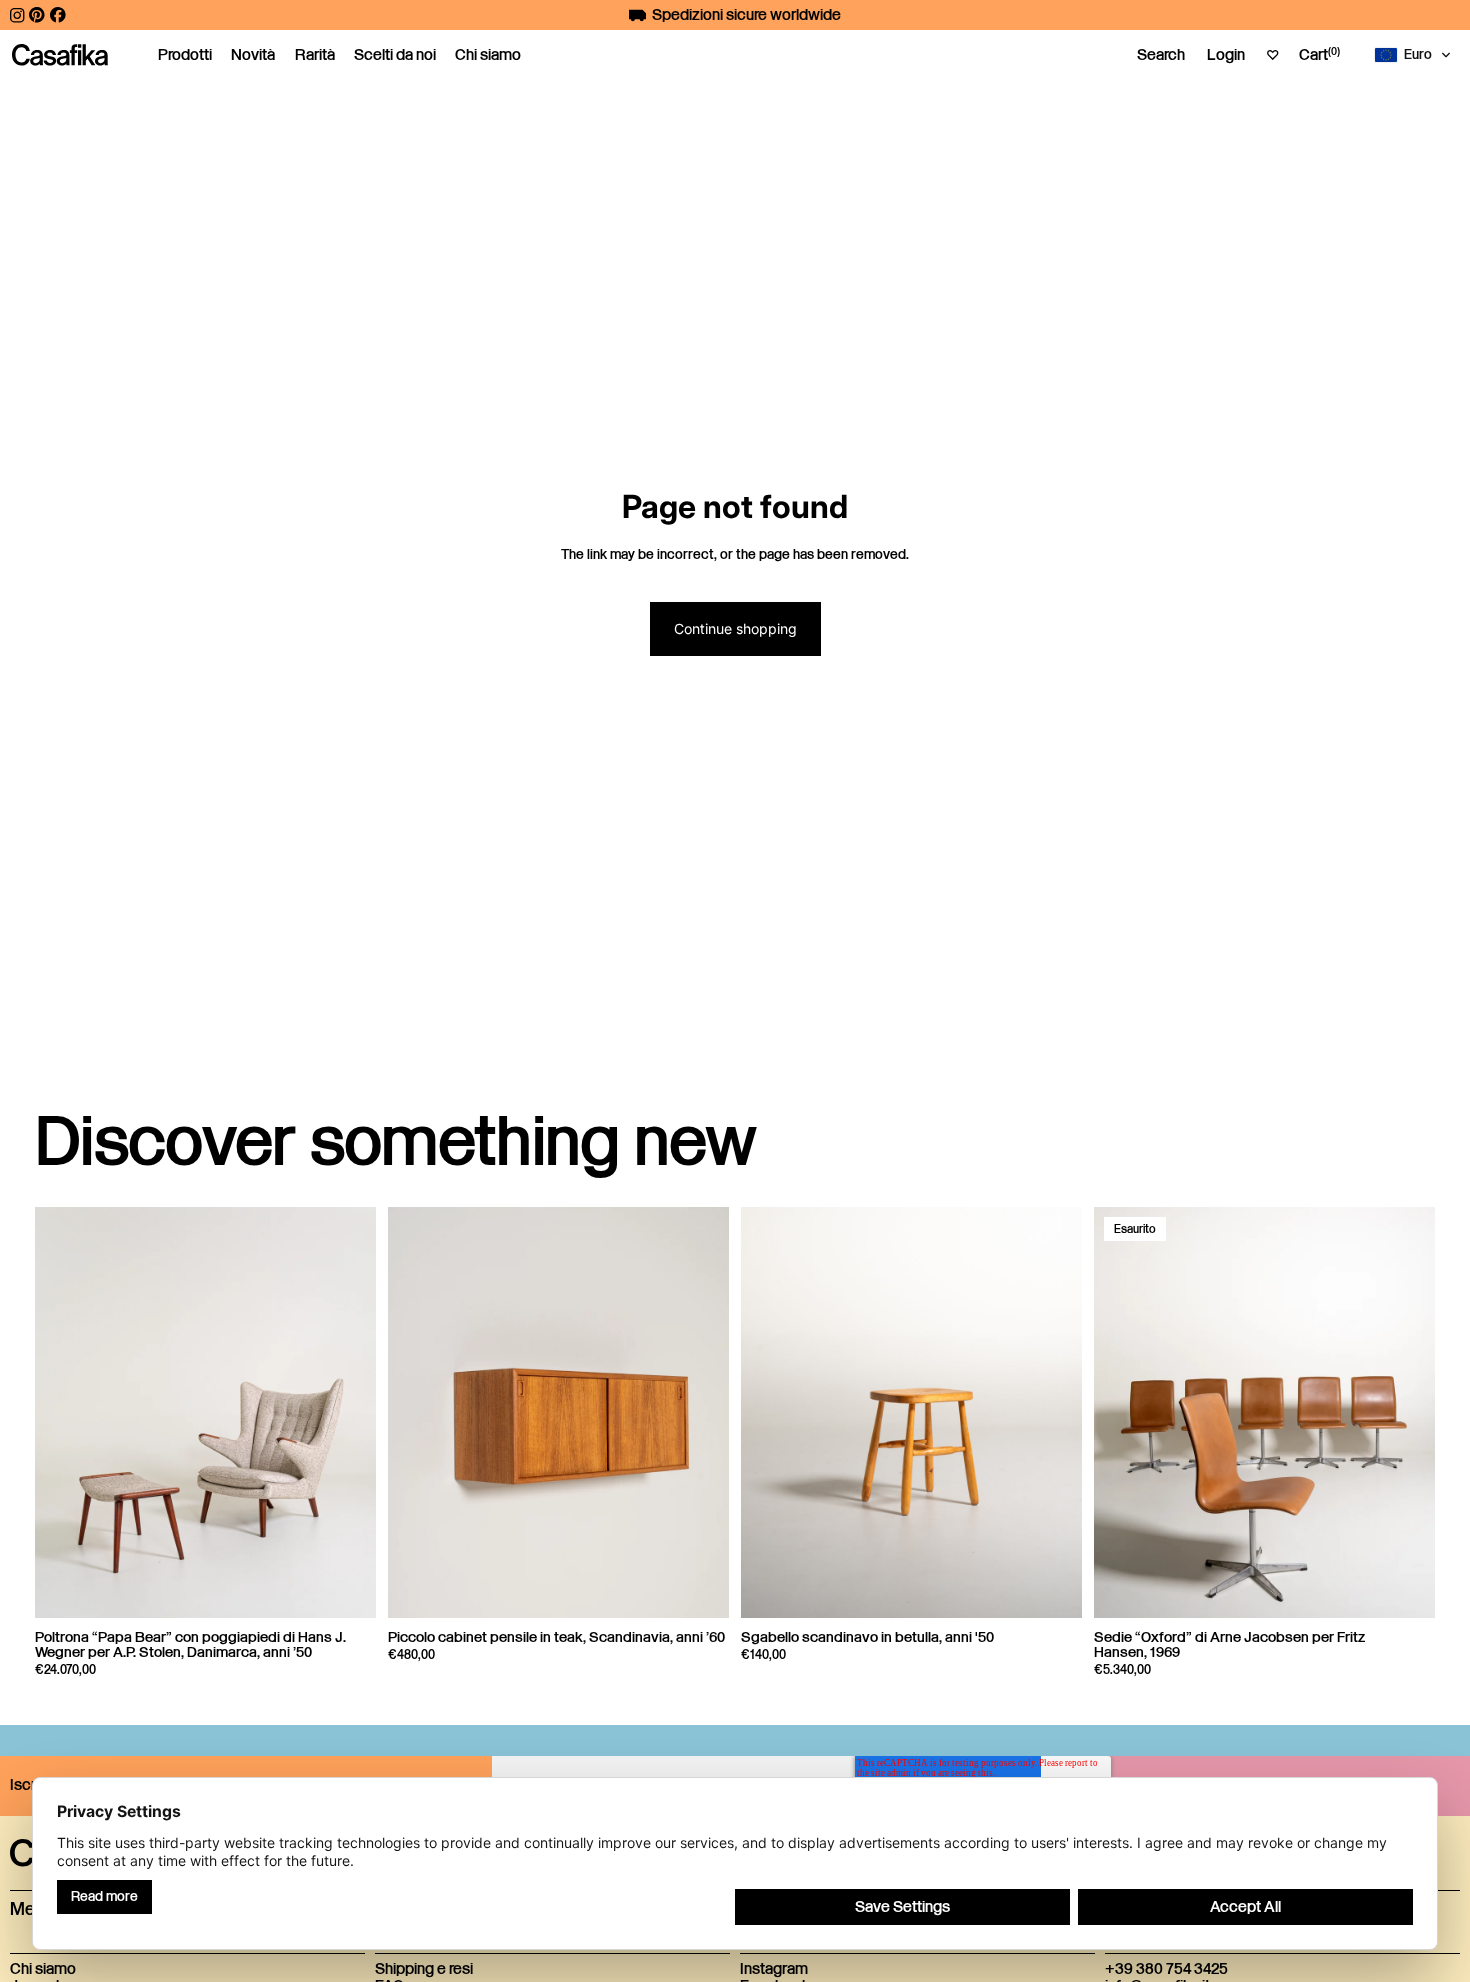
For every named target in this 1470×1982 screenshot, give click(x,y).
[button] (1417, 55)
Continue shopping (735, 628)
